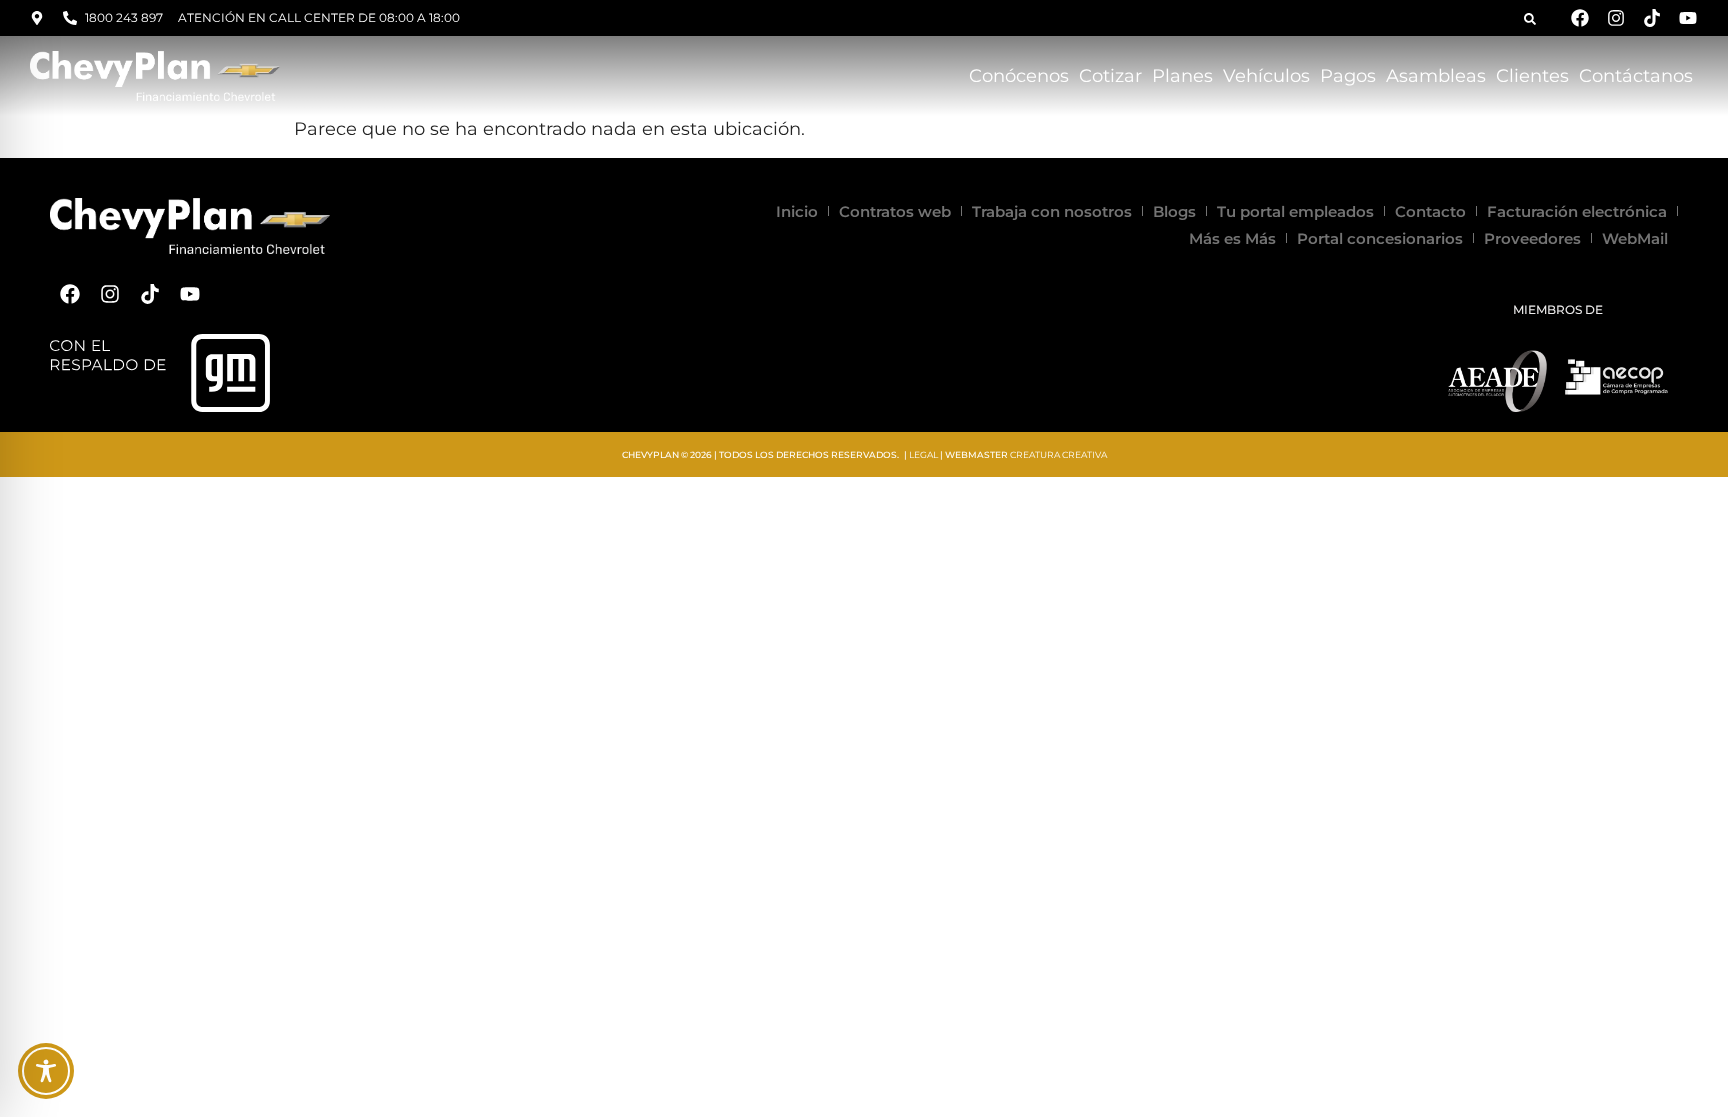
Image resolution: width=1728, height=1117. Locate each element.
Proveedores (1532, 238)
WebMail (1635, 238)
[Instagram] (1616, 18)
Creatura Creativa (1058, 454)
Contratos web (895, 211)
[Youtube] (1688, 18)
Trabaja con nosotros (1052, 211)
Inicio (797, 211)
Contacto (1430, 211)
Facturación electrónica (1577, 211)
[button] (1530, 19)
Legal (923, 454)
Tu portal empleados (1295, 211)
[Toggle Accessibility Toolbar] (46, 1071)
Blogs (1174, 211)
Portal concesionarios (1380, 238)
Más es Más (1232, 238)
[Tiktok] (1652, 18)
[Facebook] (1580, 18)
